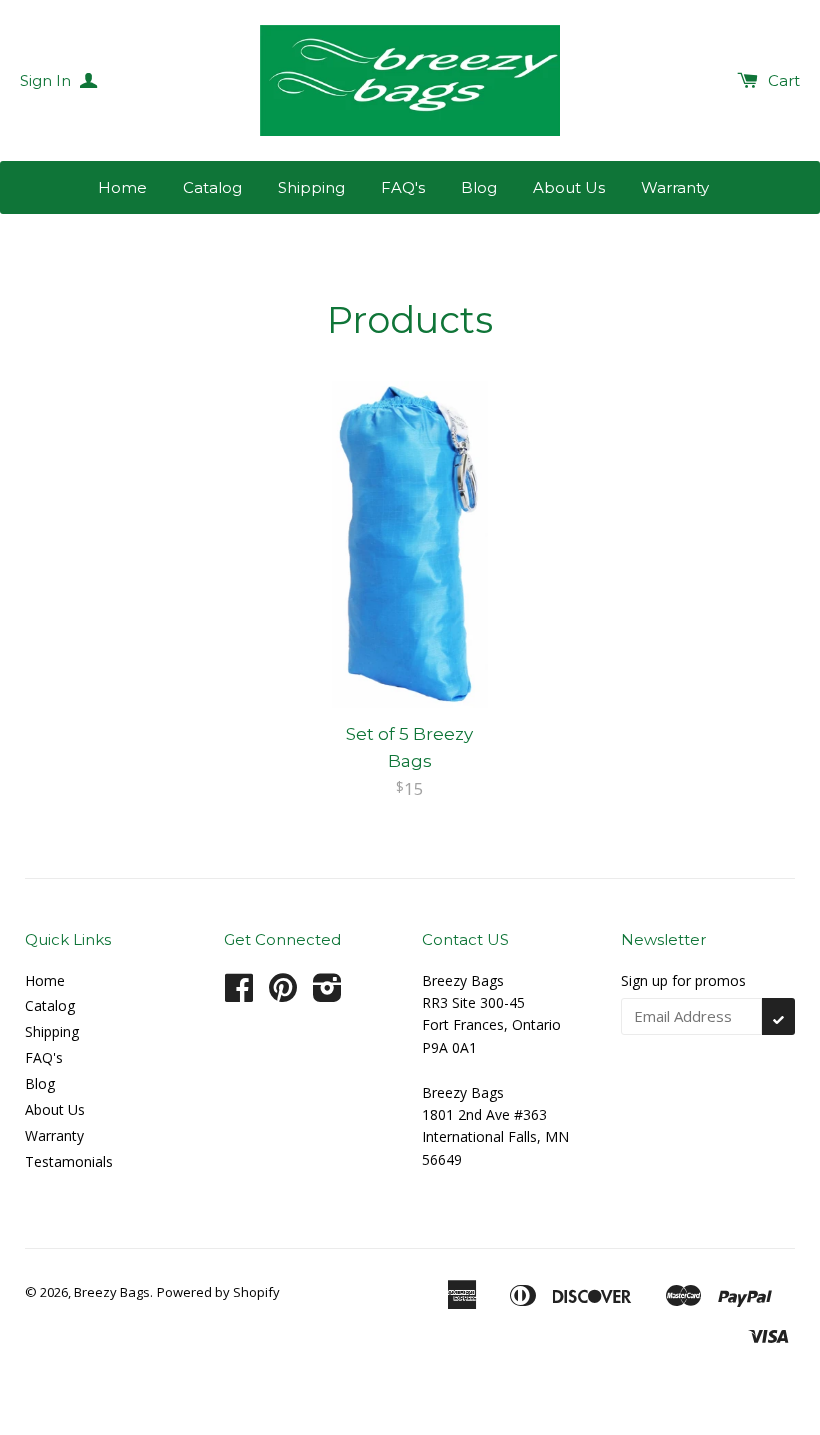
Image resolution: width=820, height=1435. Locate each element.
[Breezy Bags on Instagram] (327, 994)
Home (122, 187)
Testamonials (69, 1161)
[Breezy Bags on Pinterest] (283, 994)
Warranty (675, 187)
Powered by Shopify (218, 1292)
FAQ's (403, 187)
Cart (784, 80)
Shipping (311, 187)
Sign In (47, 80)
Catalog (212, 187)
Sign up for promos (683, 980)
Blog (479, 187)
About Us (569, 187)
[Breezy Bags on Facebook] (239, 994)
